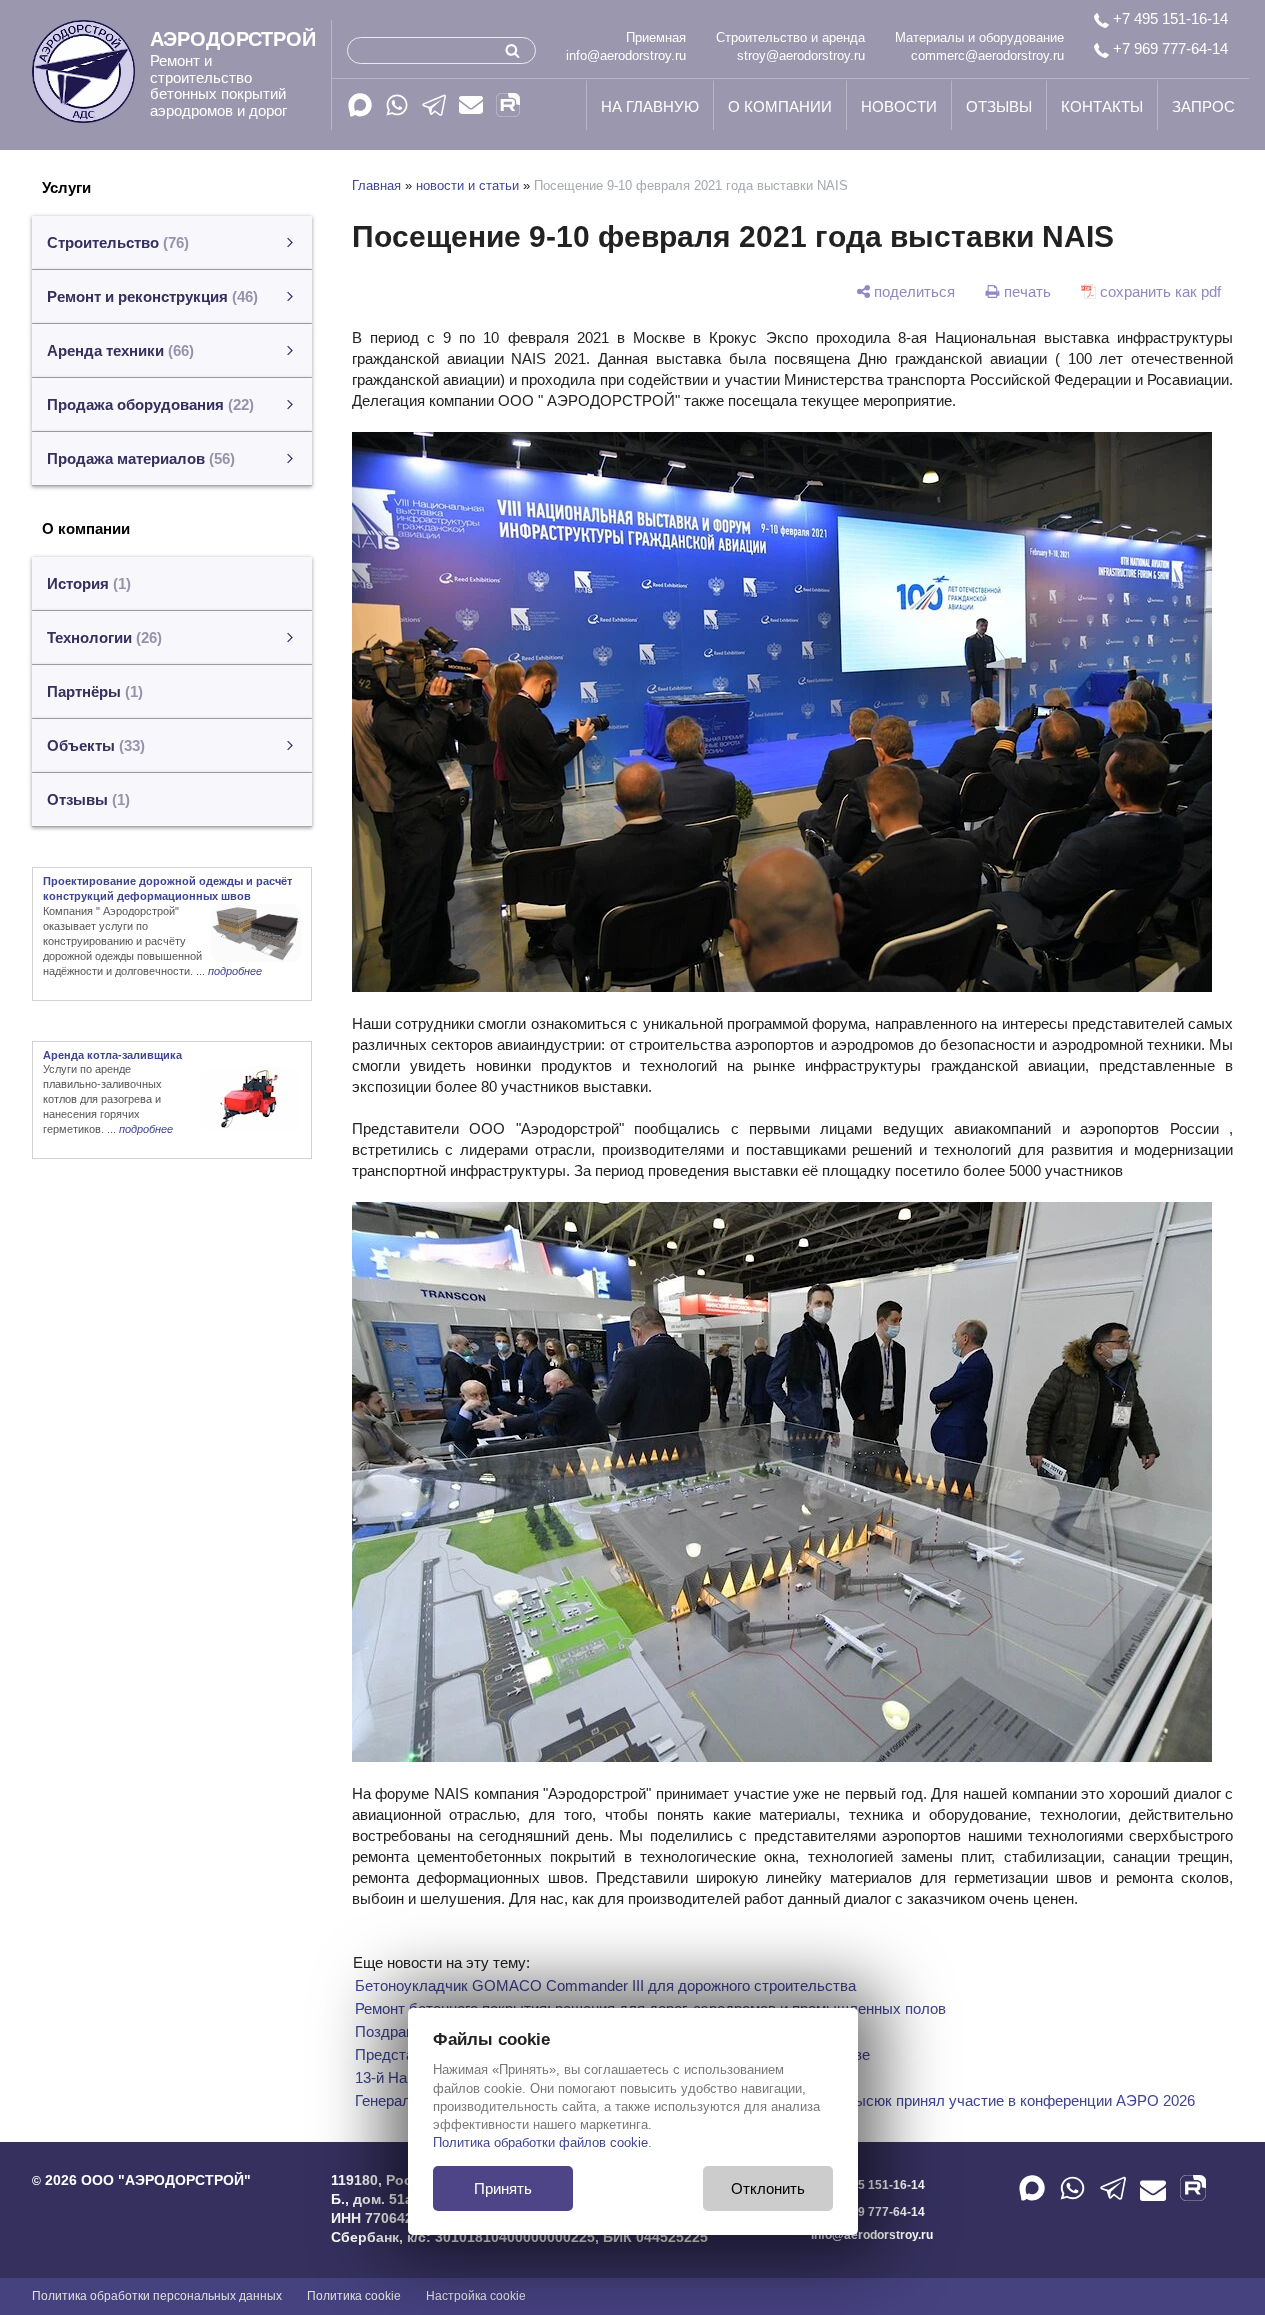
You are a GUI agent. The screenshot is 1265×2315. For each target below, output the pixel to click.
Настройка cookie (476, 2296)
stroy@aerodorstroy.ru (801, 55)
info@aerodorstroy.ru (626, 55)
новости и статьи (467, 185)
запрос (1203, 106)
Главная (376, 185)
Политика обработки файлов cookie (540, 2142)
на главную (650, 106)
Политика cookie (354, 2296)
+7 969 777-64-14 (1168, 48)
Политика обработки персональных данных (157, 2296)
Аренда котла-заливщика (112, 1055)
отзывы (999, 106)
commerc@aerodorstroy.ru (987, 55)
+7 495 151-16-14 (1168, 18)
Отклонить (768, 2188)
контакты (1102, 106)
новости (899, 106)
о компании (780, 106)
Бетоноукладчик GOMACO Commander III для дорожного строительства (605, 1985)
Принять (503, 2188)
